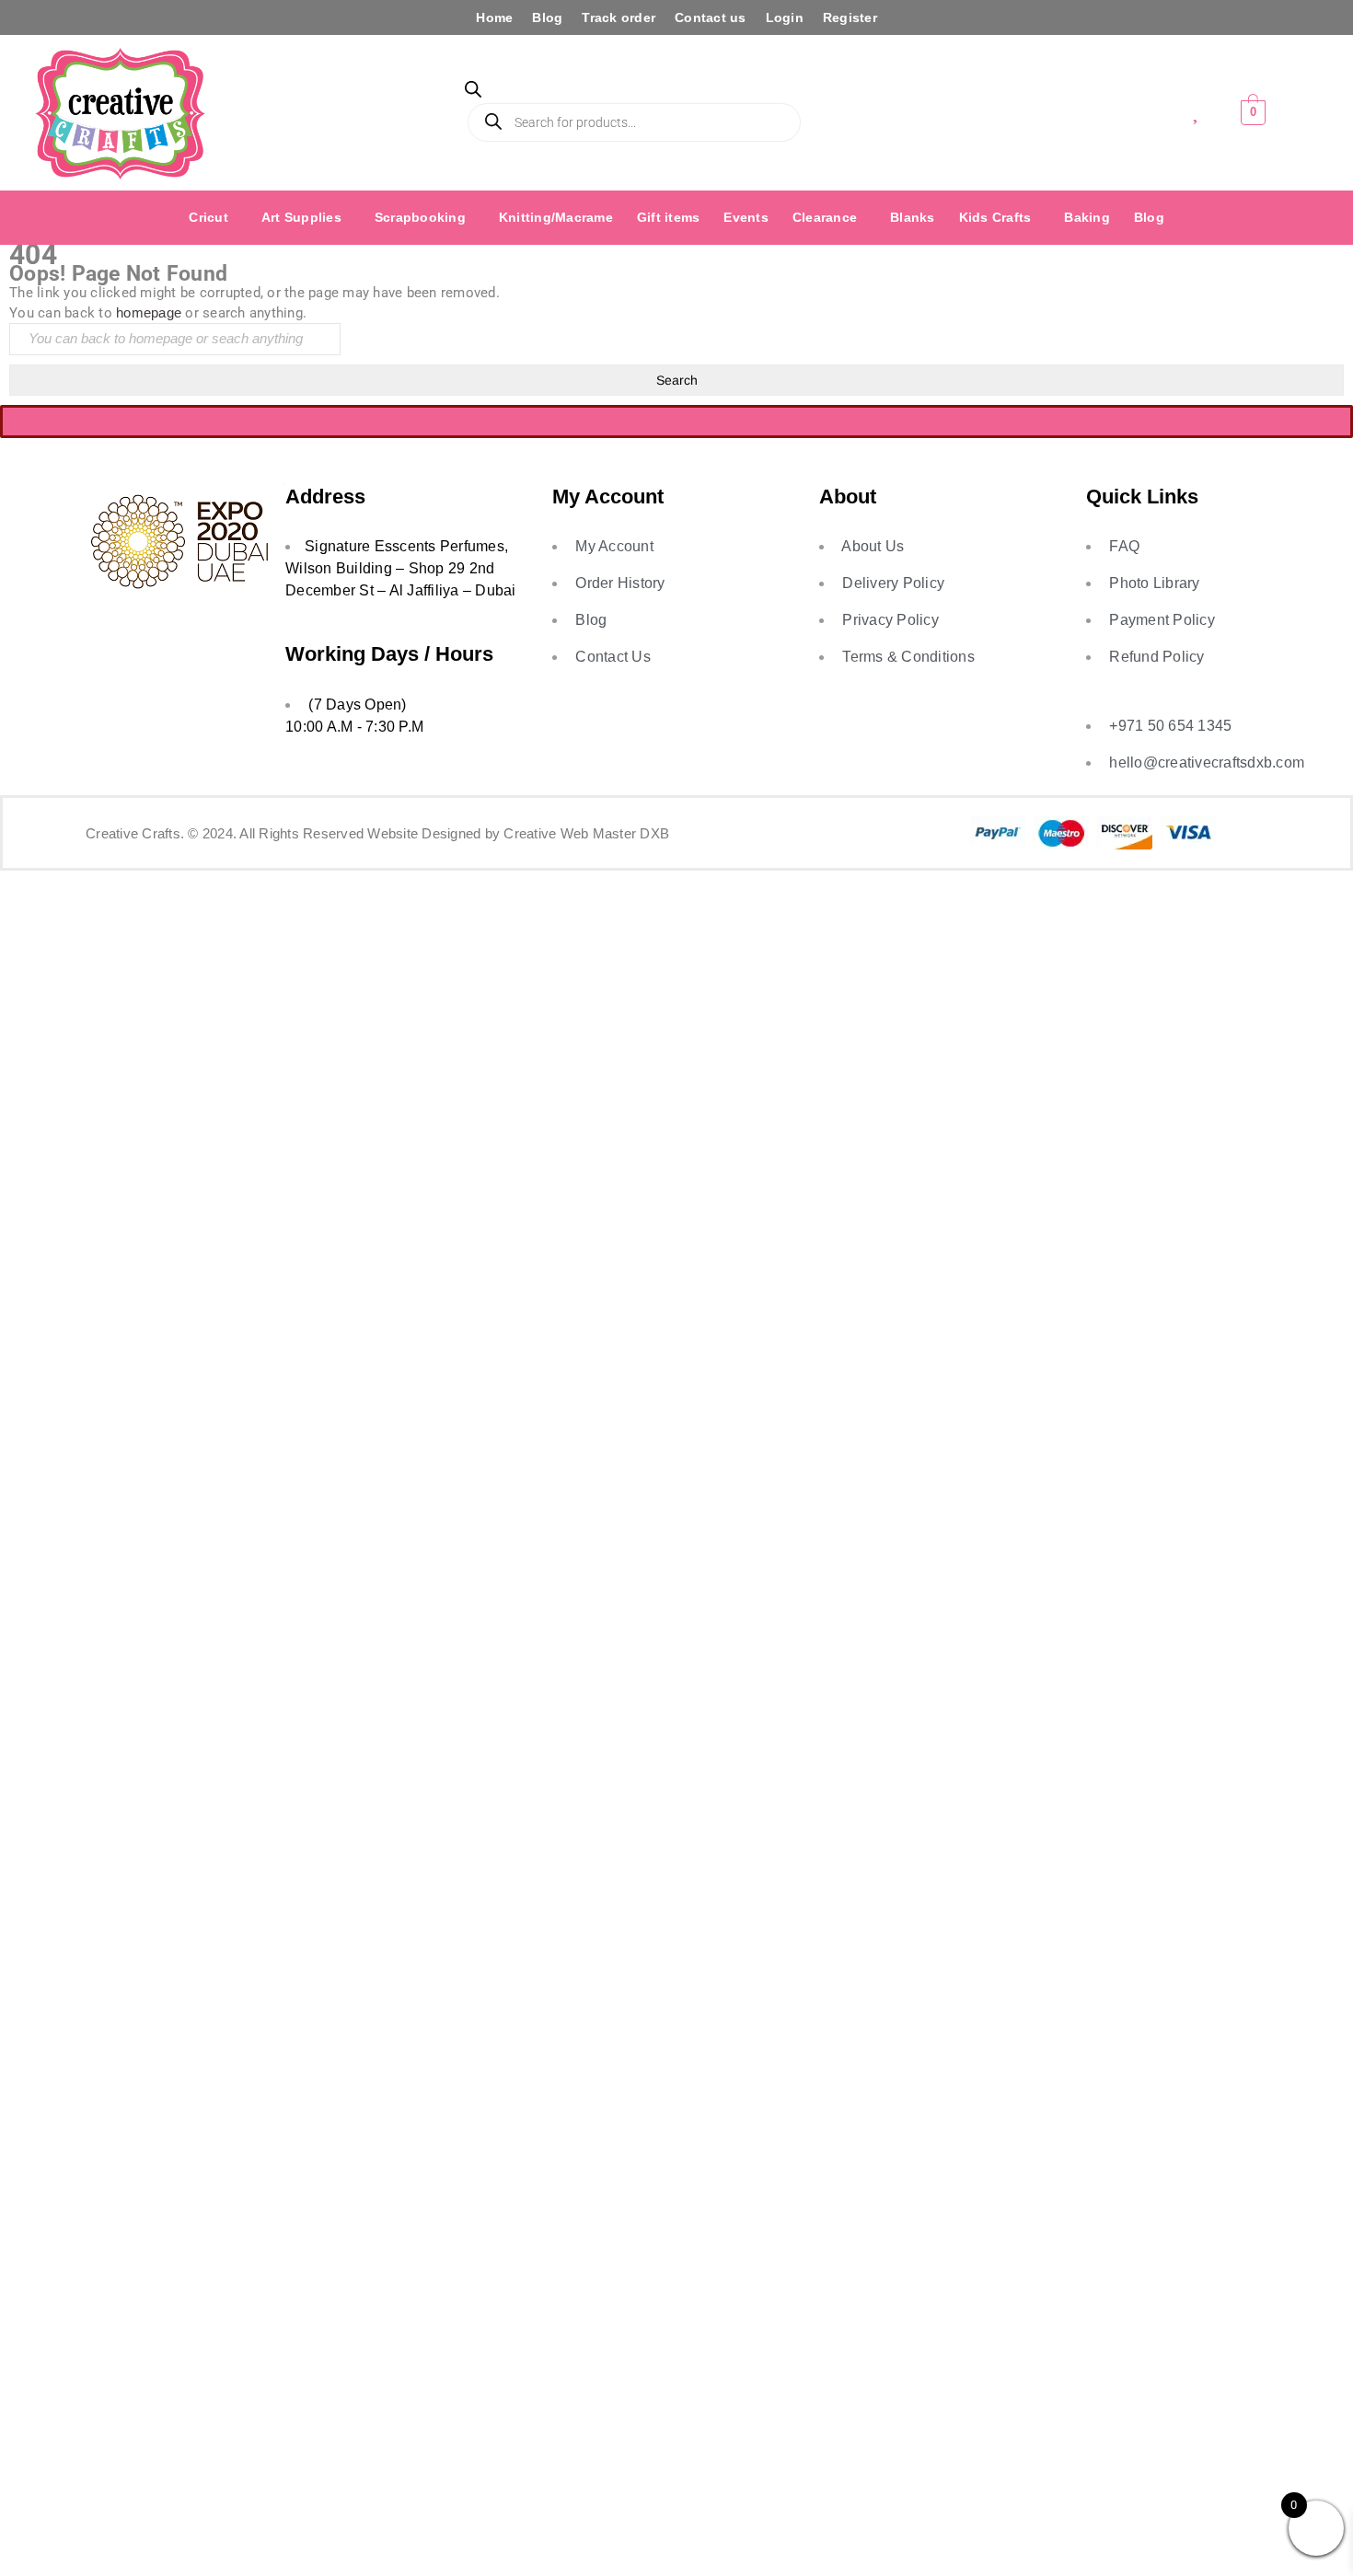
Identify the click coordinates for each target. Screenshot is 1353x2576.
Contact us (711, 17)
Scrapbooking (420, 217)
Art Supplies (301, 217)
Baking (1087, 217)
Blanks (913, 217)
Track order (619, 17)
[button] (213, 217)
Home (494, 17)
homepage (149, 312)
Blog (547, 17)
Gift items (669, 217)
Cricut (208, 217)
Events (746, 217)
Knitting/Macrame (556, 217)
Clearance (825, 217)
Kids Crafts (995, 217)
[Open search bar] (473, 92)
